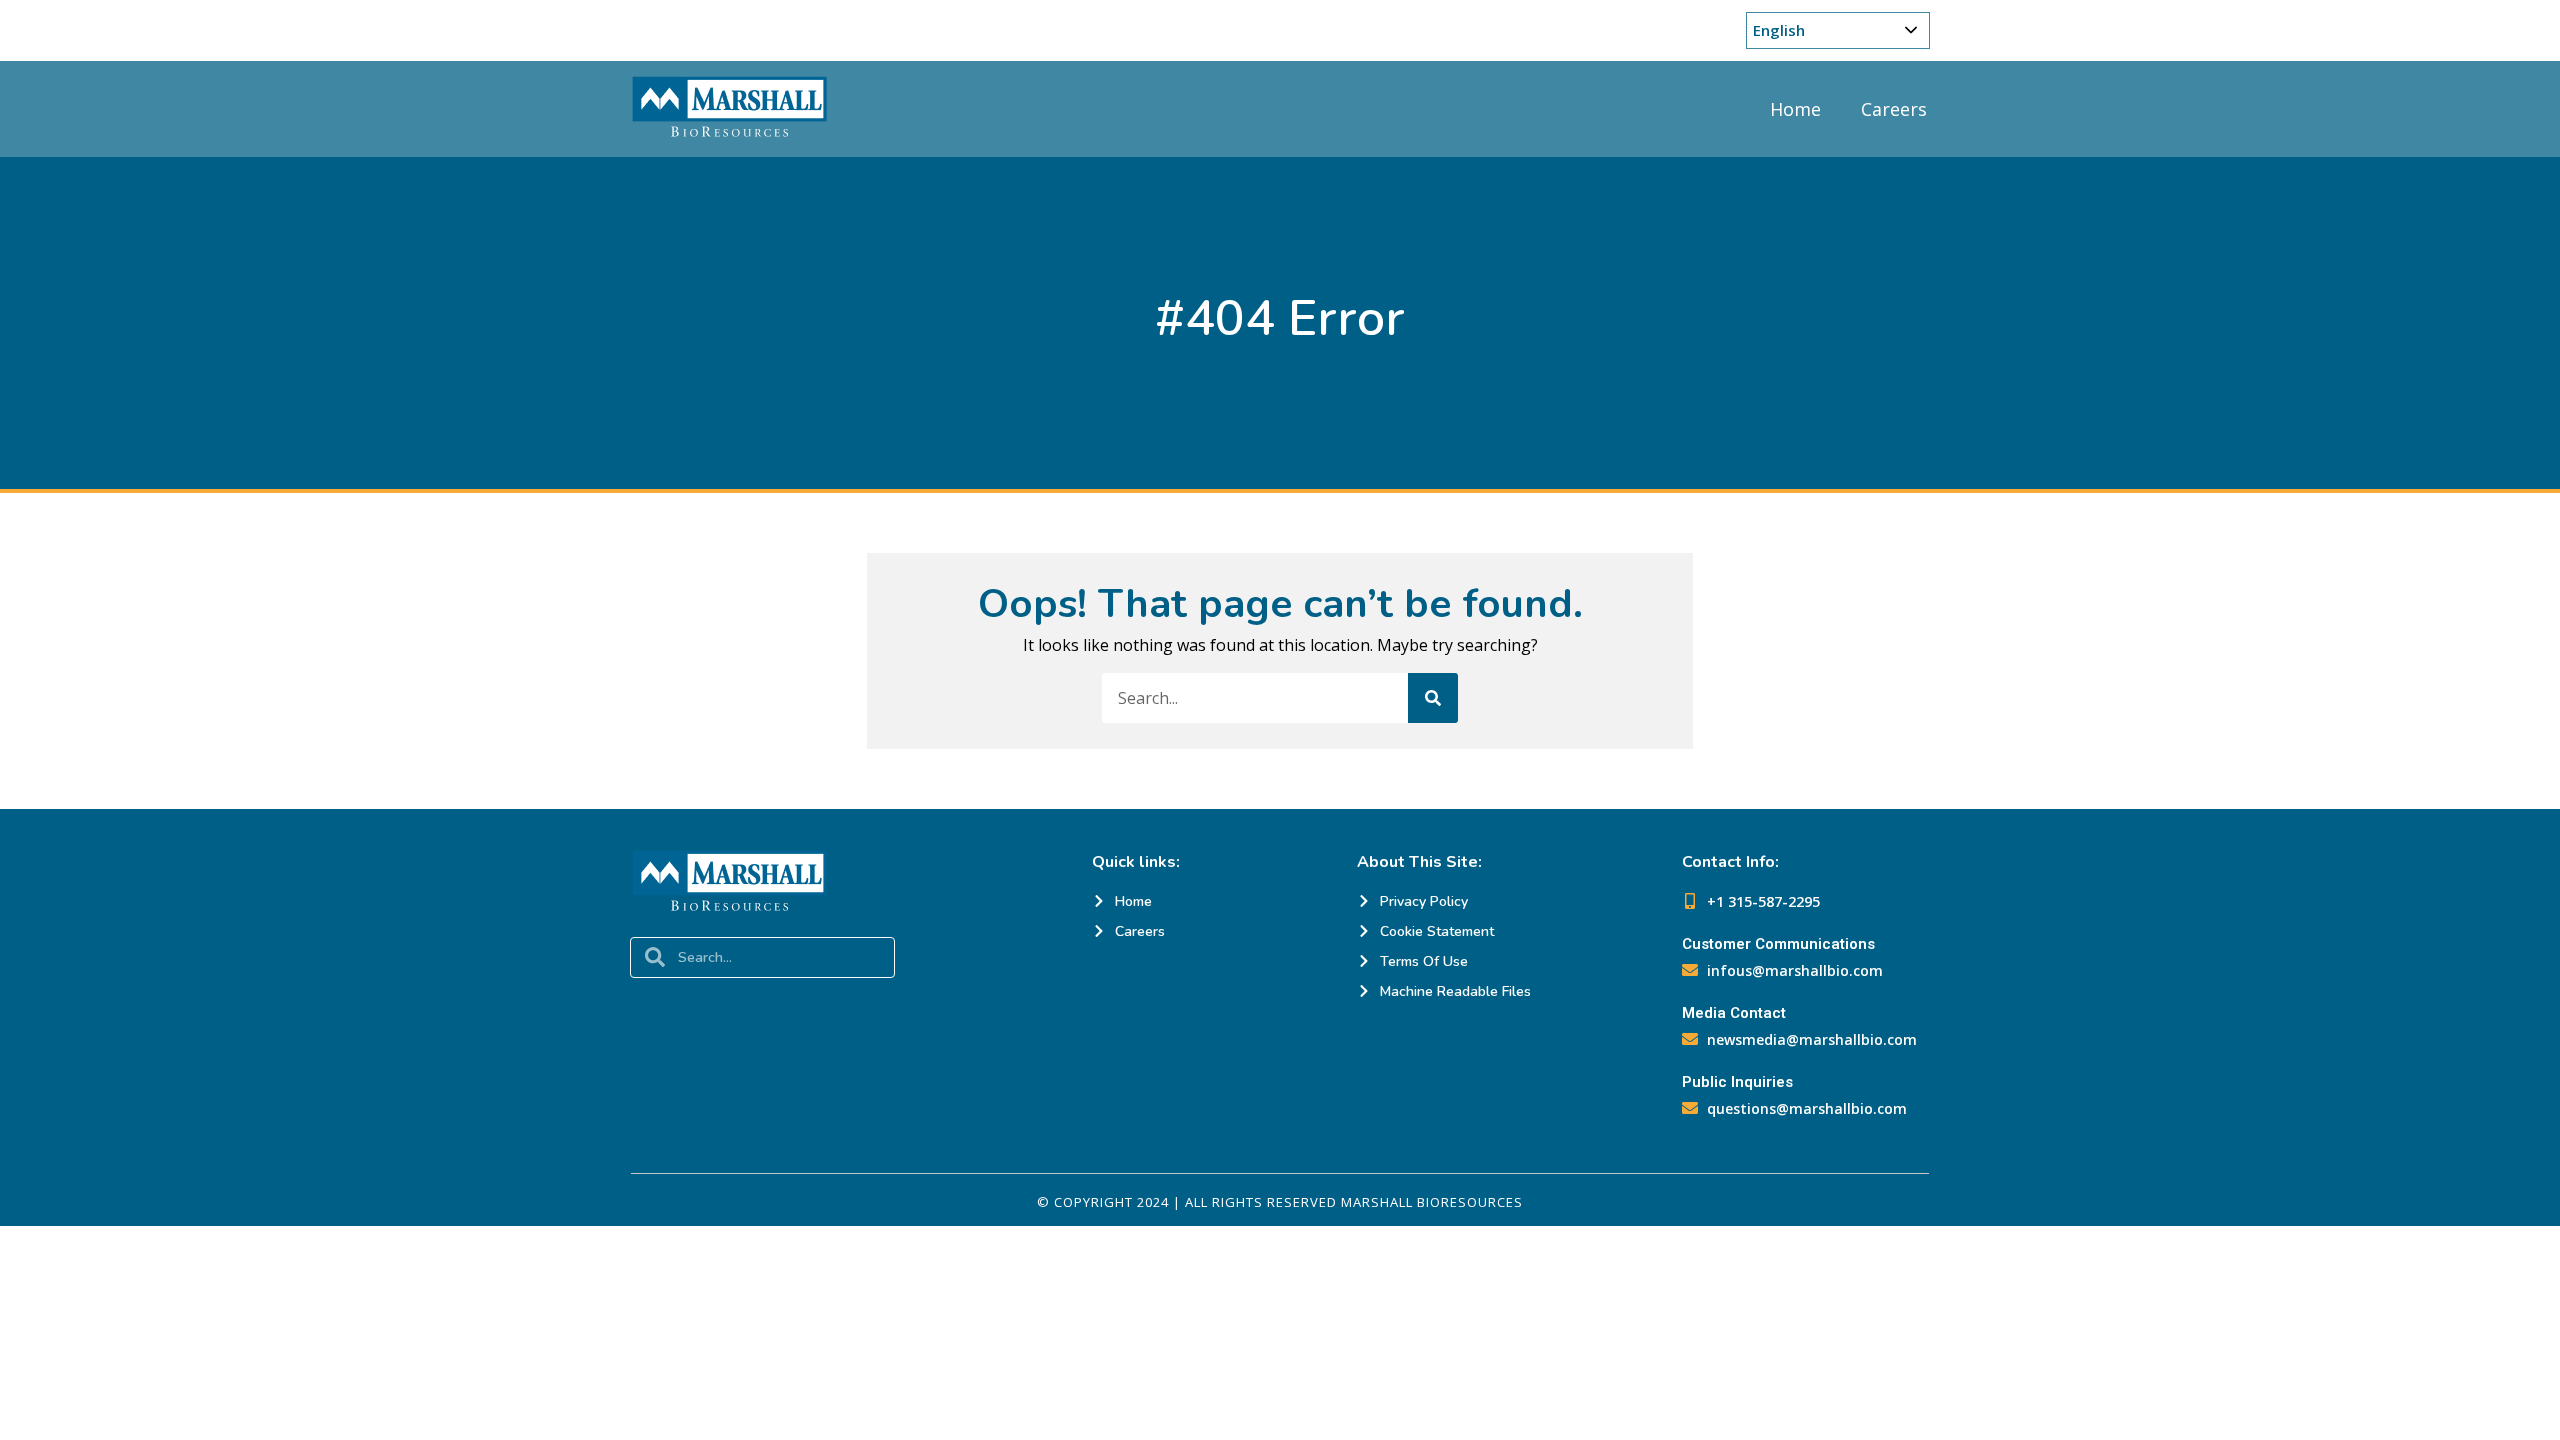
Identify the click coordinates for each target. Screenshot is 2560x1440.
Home (1795, 109)
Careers (1894, 109)
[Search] (1433, 698)
